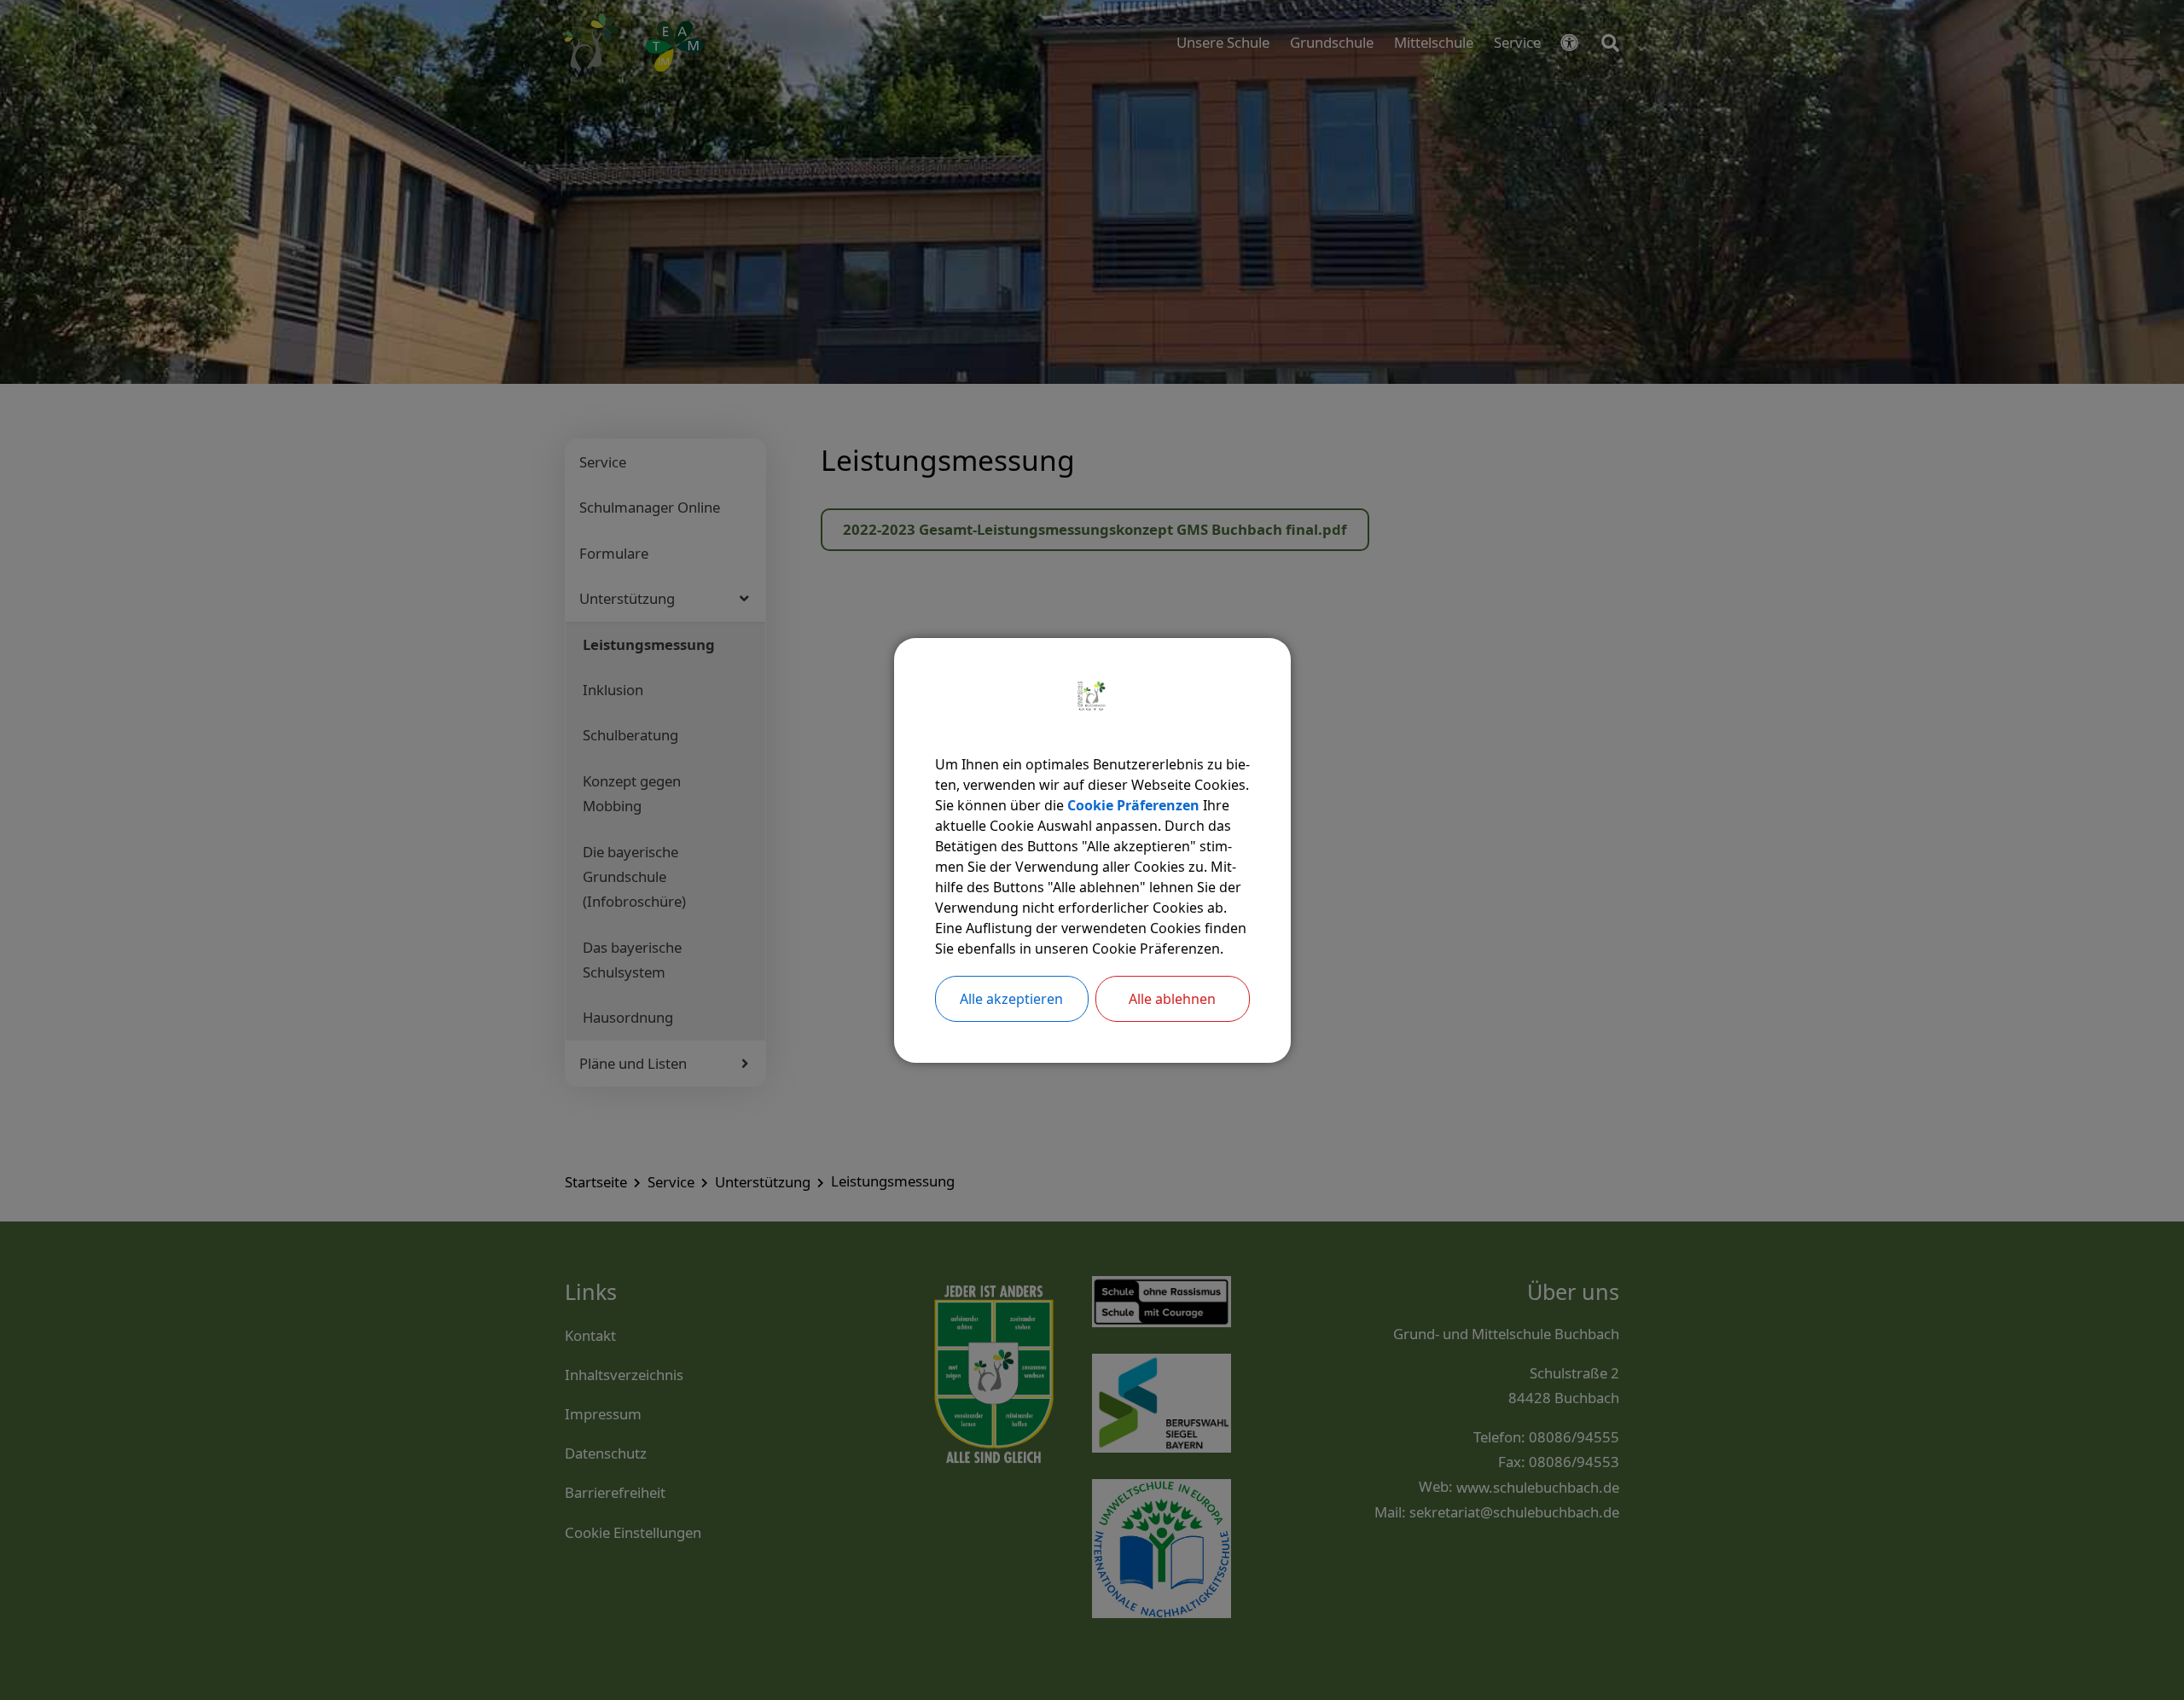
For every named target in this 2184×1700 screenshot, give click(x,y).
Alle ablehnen (1172, 999)
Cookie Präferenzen (1133, 805)
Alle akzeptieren (1011, 999)
